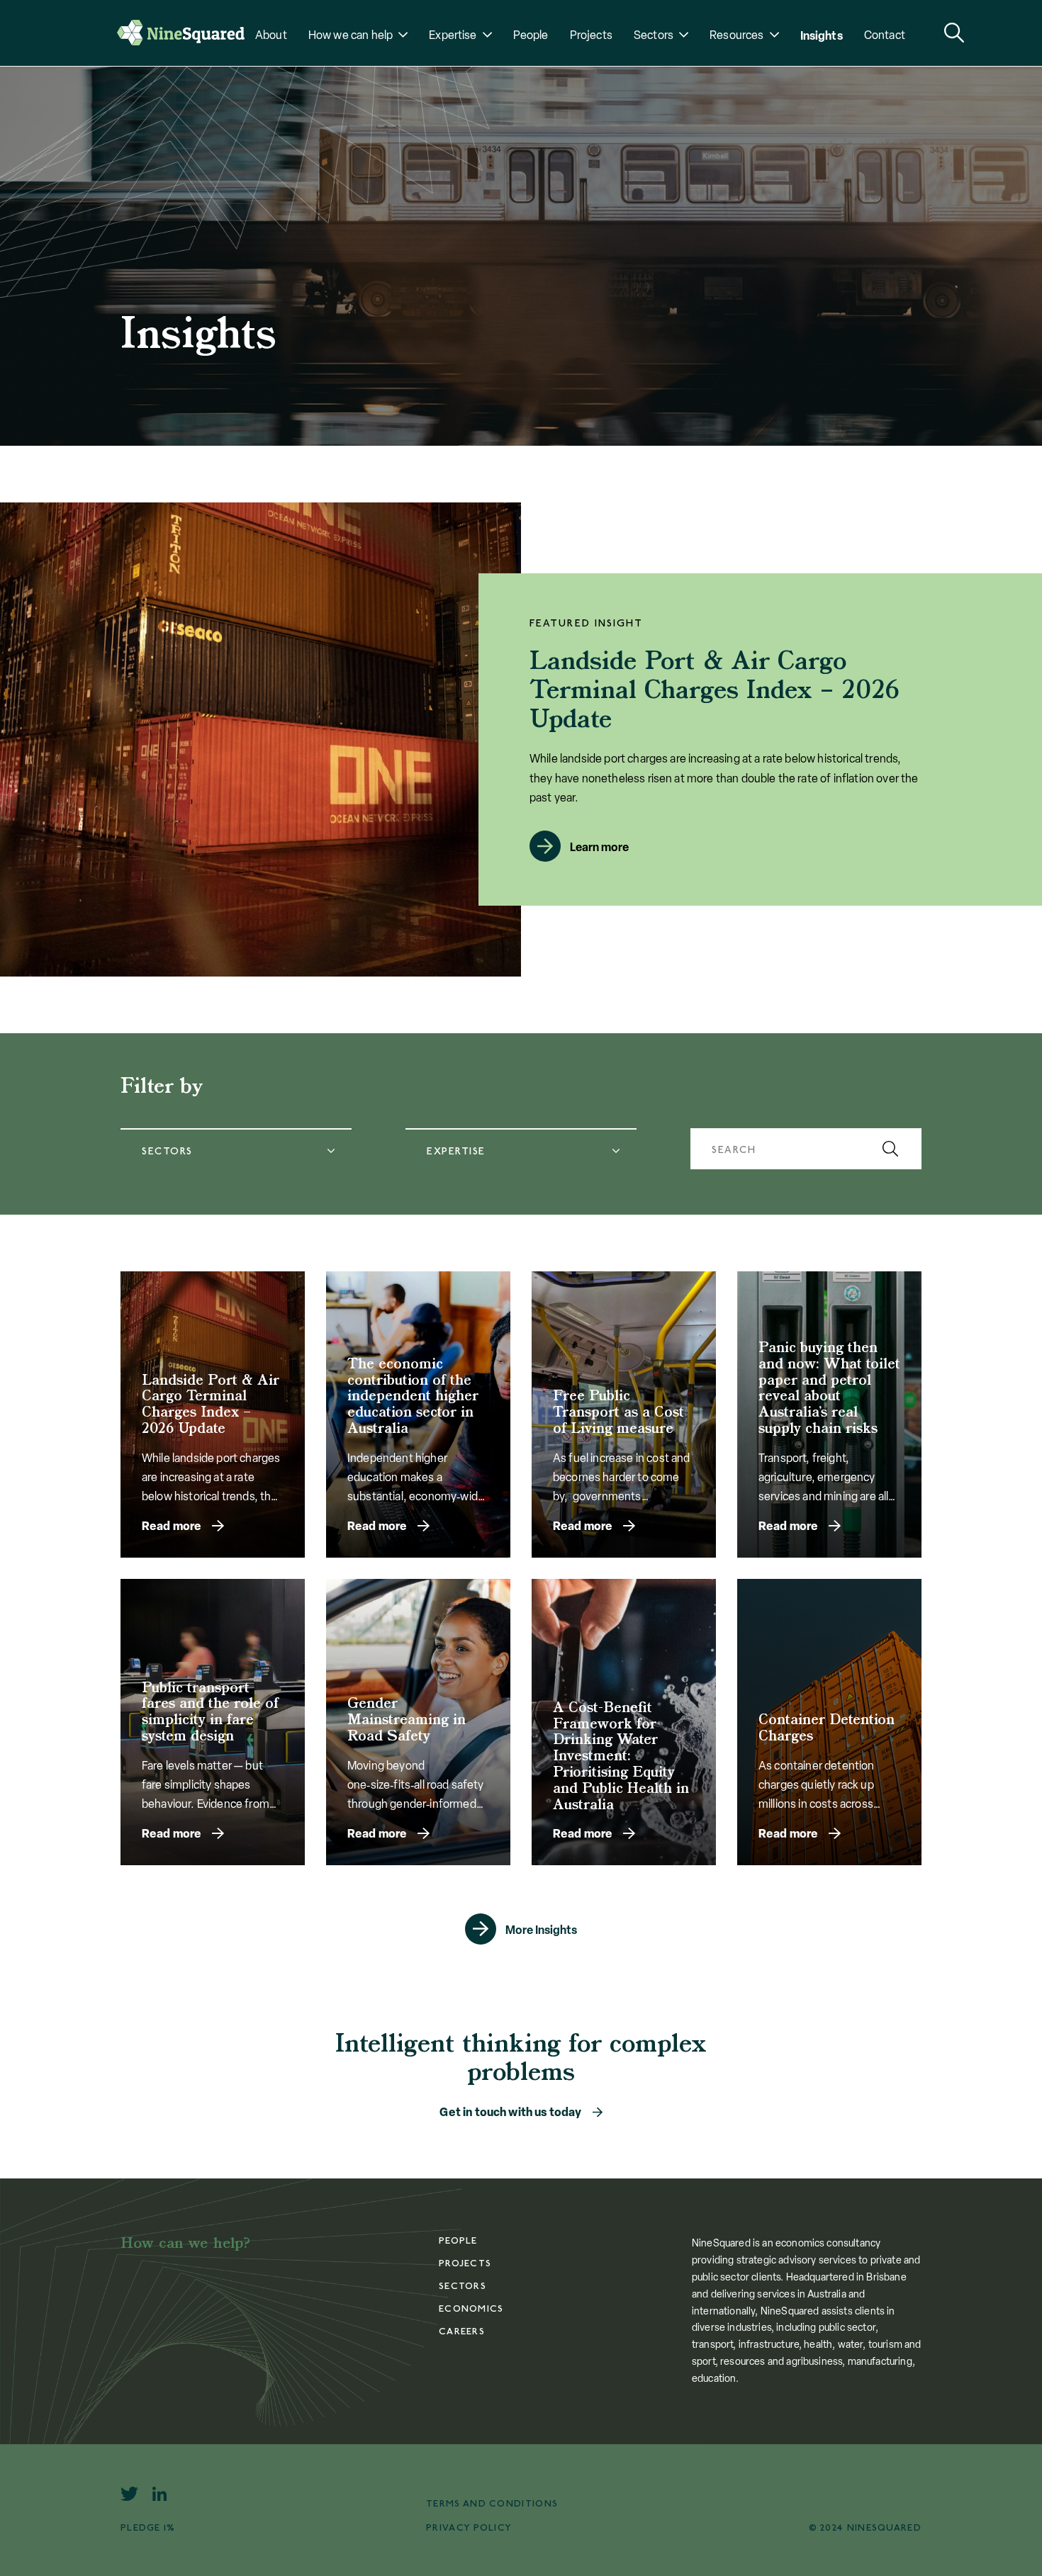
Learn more (599, 847)
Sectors (654, 35)
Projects (591, 35)
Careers (462, 2332)
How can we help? (186, 2244)
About (271, 35)
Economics (471, 2309)
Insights (822, 35)
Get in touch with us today (510, 2112)
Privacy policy (469, 2528)
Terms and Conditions (492, 2504)
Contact (885, 35)
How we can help (351, 35)
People (531, 35)
